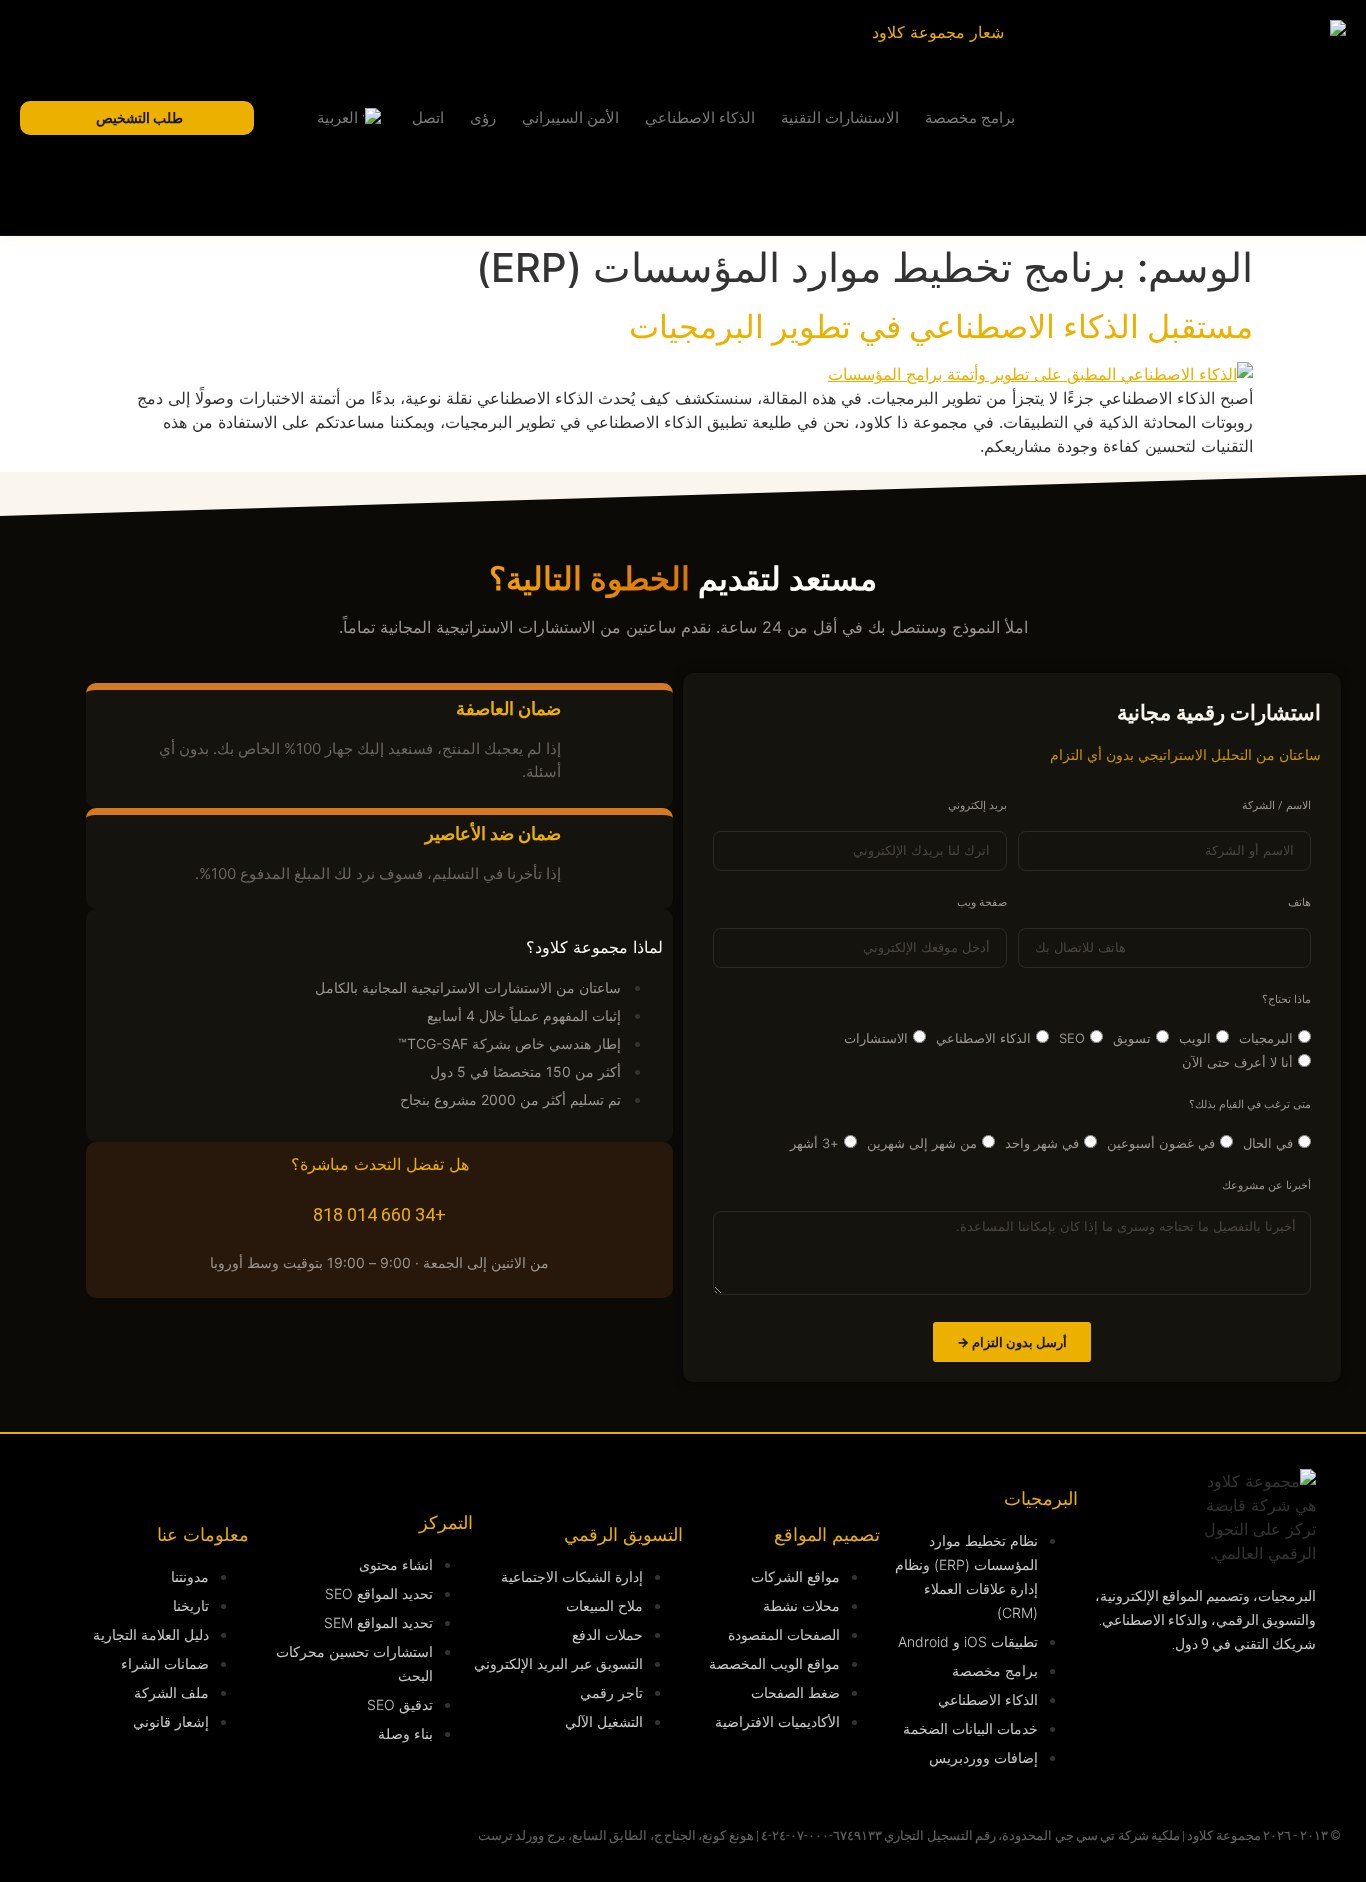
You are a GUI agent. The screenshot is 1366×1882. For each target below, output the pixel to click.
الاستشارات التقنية (840, 118)
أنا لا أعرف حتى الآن (1237, 1062)
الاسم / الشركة (1276, 806)
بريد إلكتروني (977, 806)
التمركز (446, 1522)
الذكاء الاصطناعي (700, 118)
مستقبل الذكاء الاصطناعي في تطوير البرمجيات (941, 326)
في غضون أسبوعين (1161, 1143)
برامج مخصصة (970, 118)
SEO (1072, 1038)
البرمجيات (1266, 1038)
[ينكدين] (1253, 1702)
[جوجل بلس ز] (1178, 1758)
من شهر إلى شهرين (922, 1143)
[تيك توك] (1103, 1758)
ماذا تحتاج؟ (1286, 1000)
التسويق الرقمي (623, 1534)
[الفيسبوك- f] (1253, 1758)
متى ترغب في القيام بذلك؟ (1250, 1105)
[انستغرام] (1178, 1702)
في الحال (1268, 1143)
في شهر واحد (1042, 1143)
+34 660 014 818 (379, 1214)
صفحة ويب (982, 903)
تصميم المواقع (827, 1534)
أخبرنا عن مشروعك (1266, 1186)
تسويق (1132, 1038)
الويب (1195, 1038)
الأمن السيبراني (570, 118)
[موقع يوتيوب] (1103, 1702)
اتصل (428, 118)
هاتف (1299, 903)
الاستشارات (876, 1038)
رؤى (483, 118)
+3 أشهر (814, 1143)
